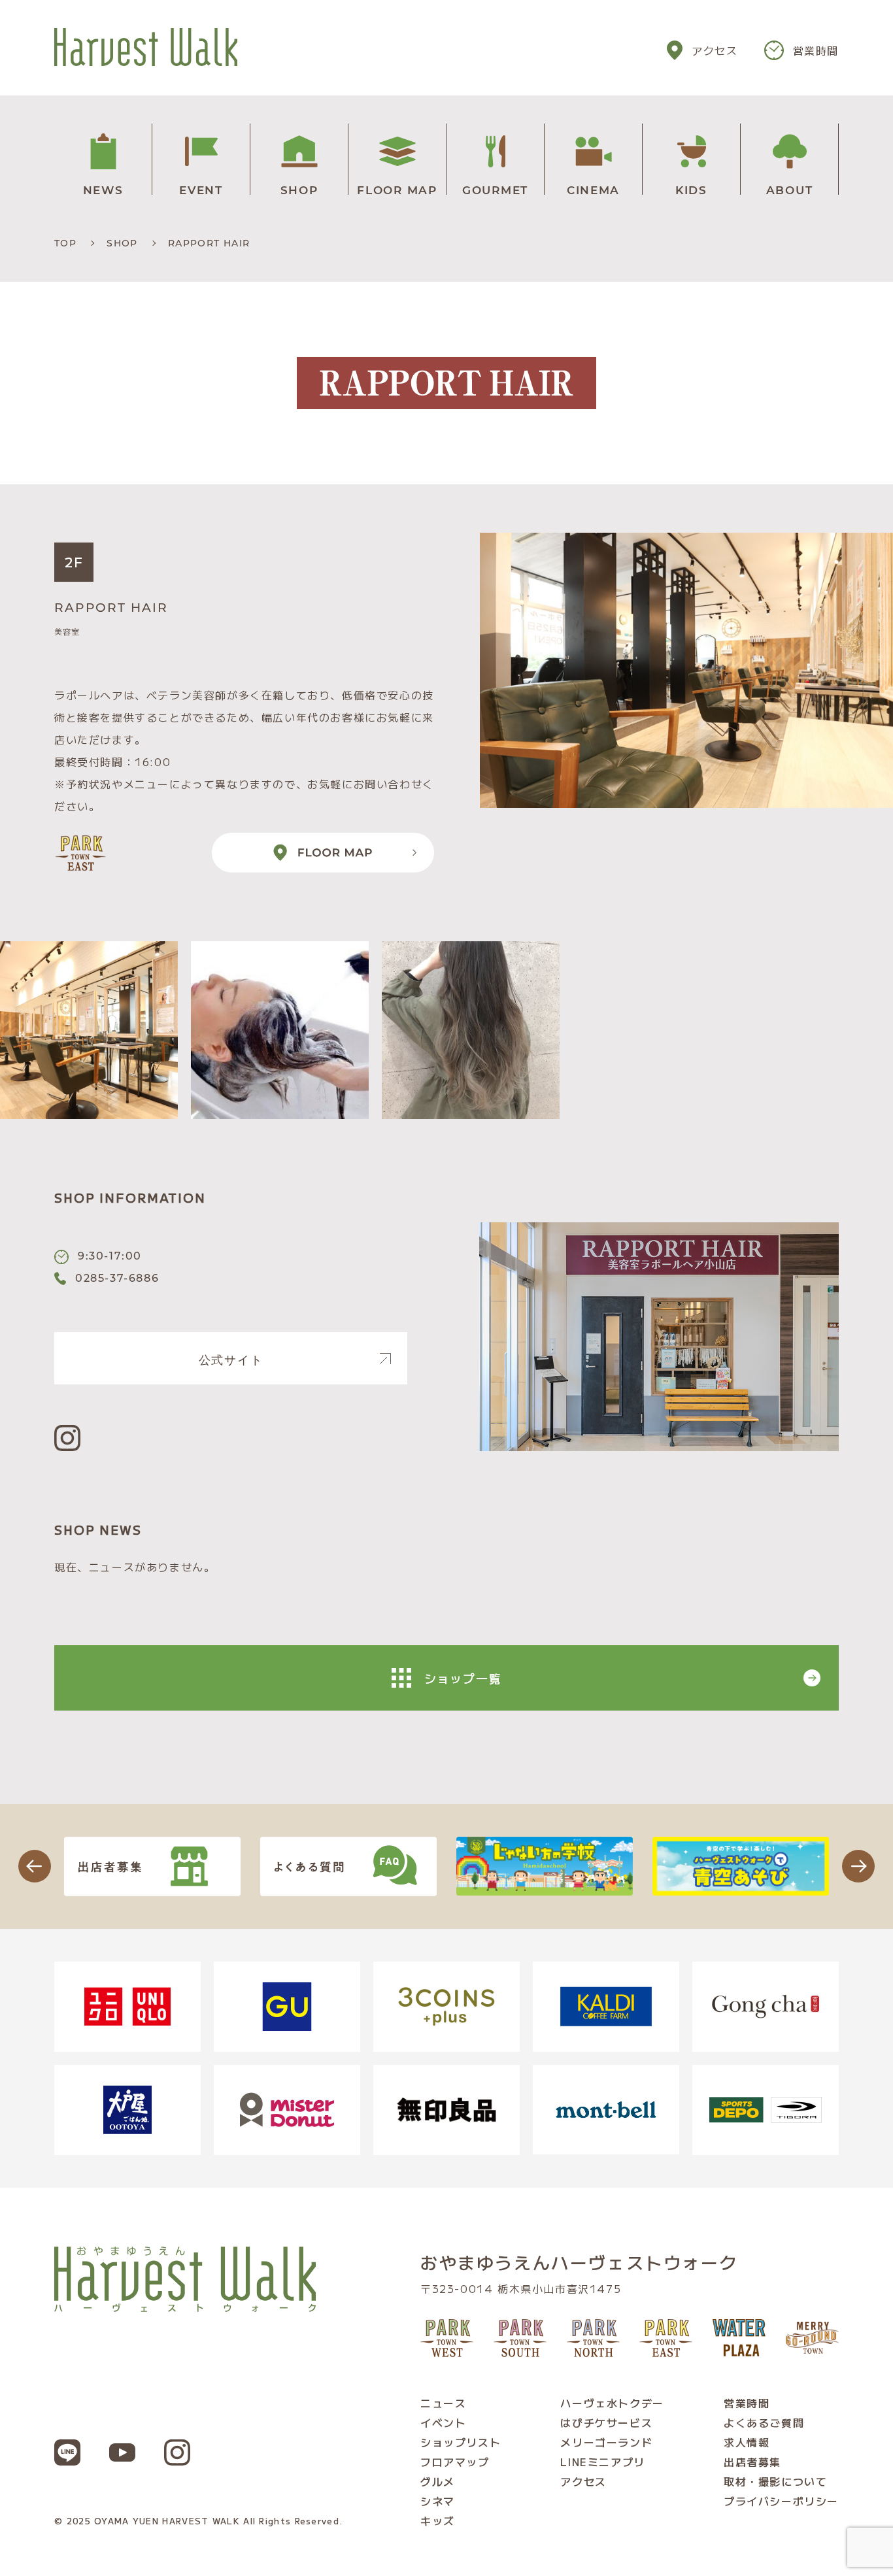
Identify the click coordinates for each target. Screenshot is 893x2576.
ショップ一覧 (463, 1678)
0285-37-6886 (117, 1278)
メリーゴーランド (606, 2442)
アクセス (715, 50)
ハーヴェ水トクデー (612, 2403)
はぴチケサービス (606, 2422)
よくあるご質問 (764, 2422)
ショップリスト (461, 2442)
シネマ (438, 2501)
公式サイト (231, 1358)
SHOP (122, 243)
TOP (65, 243)
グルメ (438, 2481)
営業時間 (816, 50)
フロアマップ (455, 2462)
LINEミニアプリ (602, 2462)
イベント (443, 2422)
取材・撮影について (775, 2481)
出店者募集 (752, 2462)
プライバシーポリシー (781, 2501)
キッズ (438, 2520)
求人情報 (747, 2442)
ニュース (443, 2403)
